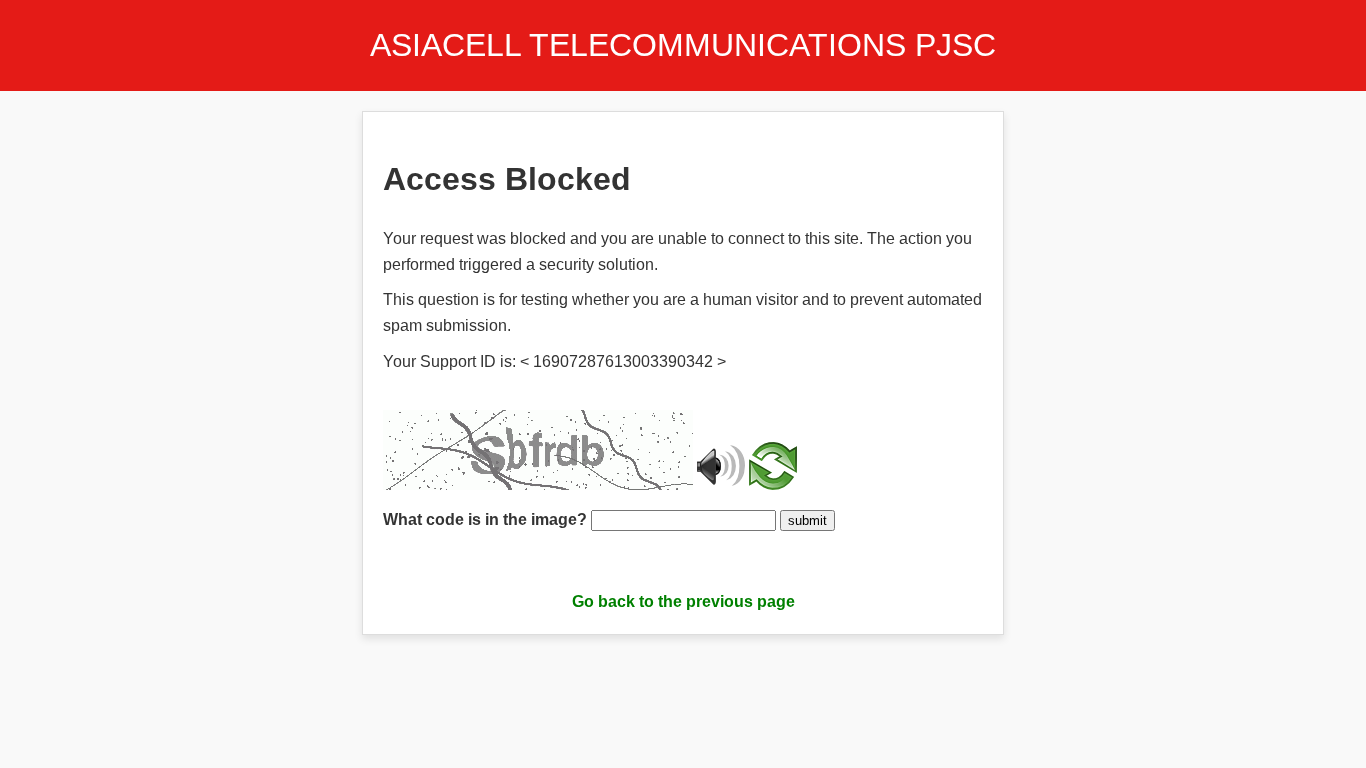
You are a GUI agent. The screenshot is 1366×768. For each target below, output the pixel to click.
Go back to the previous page (683, 601)
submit (807, 520)
